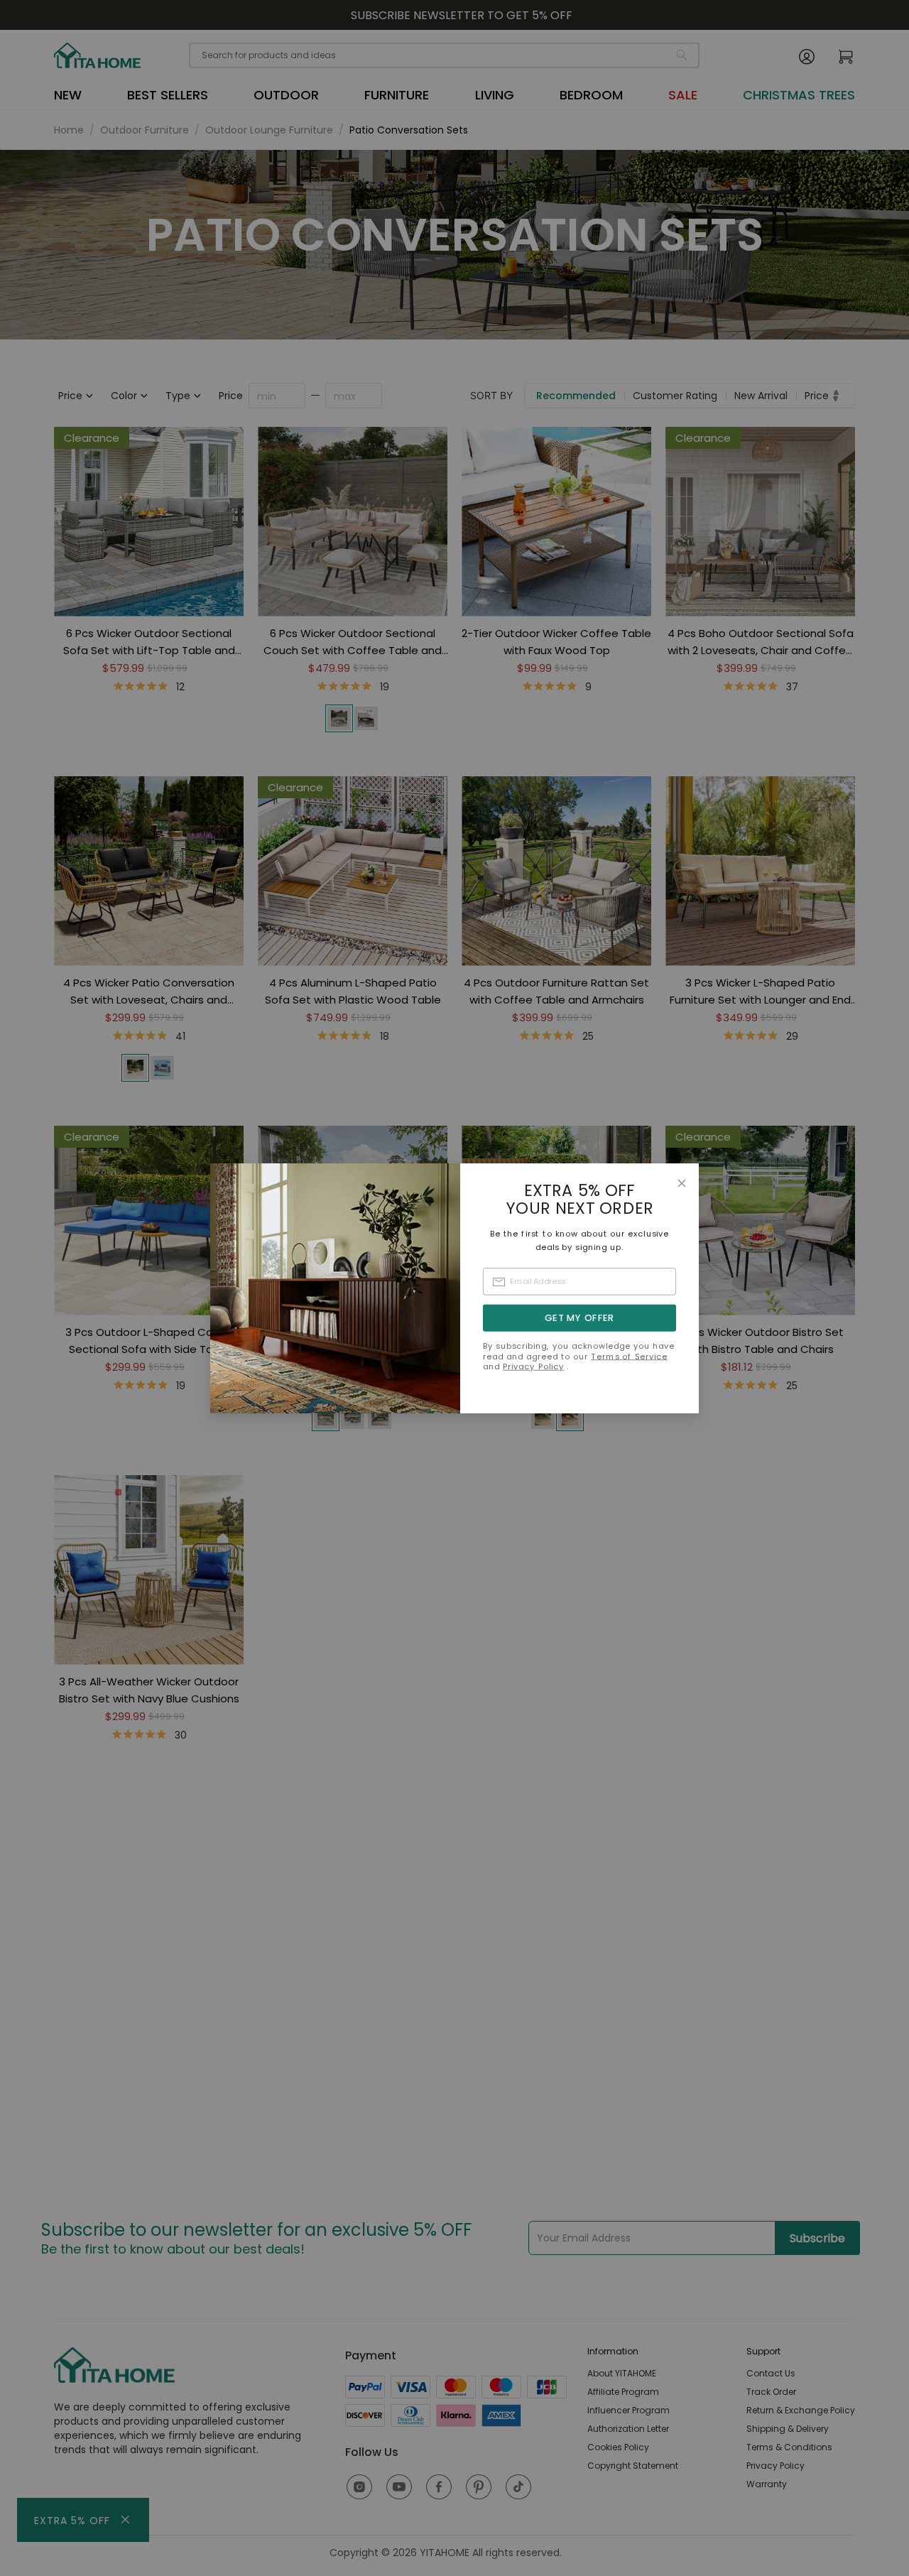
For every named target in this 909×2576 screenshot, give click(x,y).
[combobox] (580, 1282)
